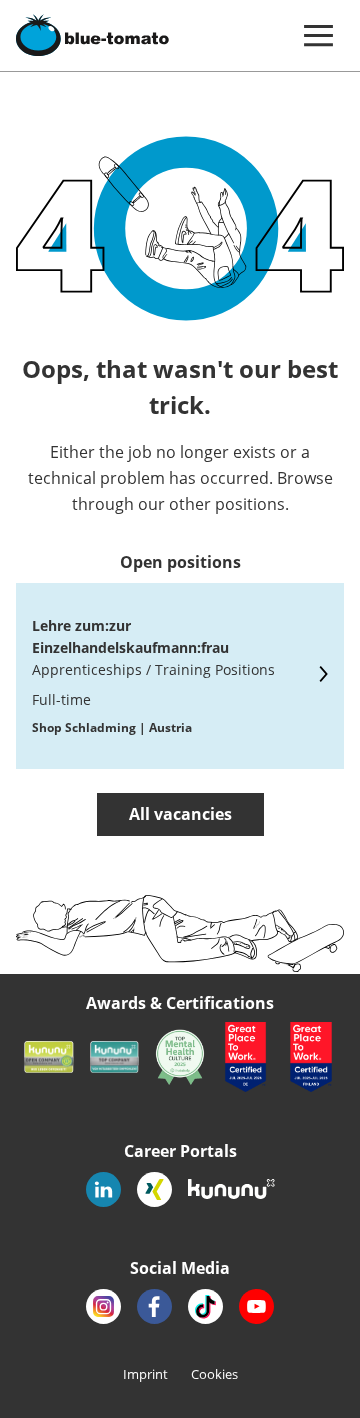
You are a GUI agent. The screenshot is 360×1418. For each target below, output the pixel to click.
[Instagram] (103, 1306)
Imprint (147, 1374)
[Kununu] (49, 1057)
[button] (318, 35)
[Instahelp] (180, 1057)
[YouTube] (256, 1306)
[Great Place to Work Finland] (311, 1057)
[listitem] (180, 676)
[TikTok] (205, 1306)
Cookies (214, 1374)
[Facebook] (154, 1306)
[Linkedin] (103, 1189)
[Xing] (154, 1189)
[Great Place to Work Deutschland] (246, 1057)
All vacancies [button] (180, 814)
